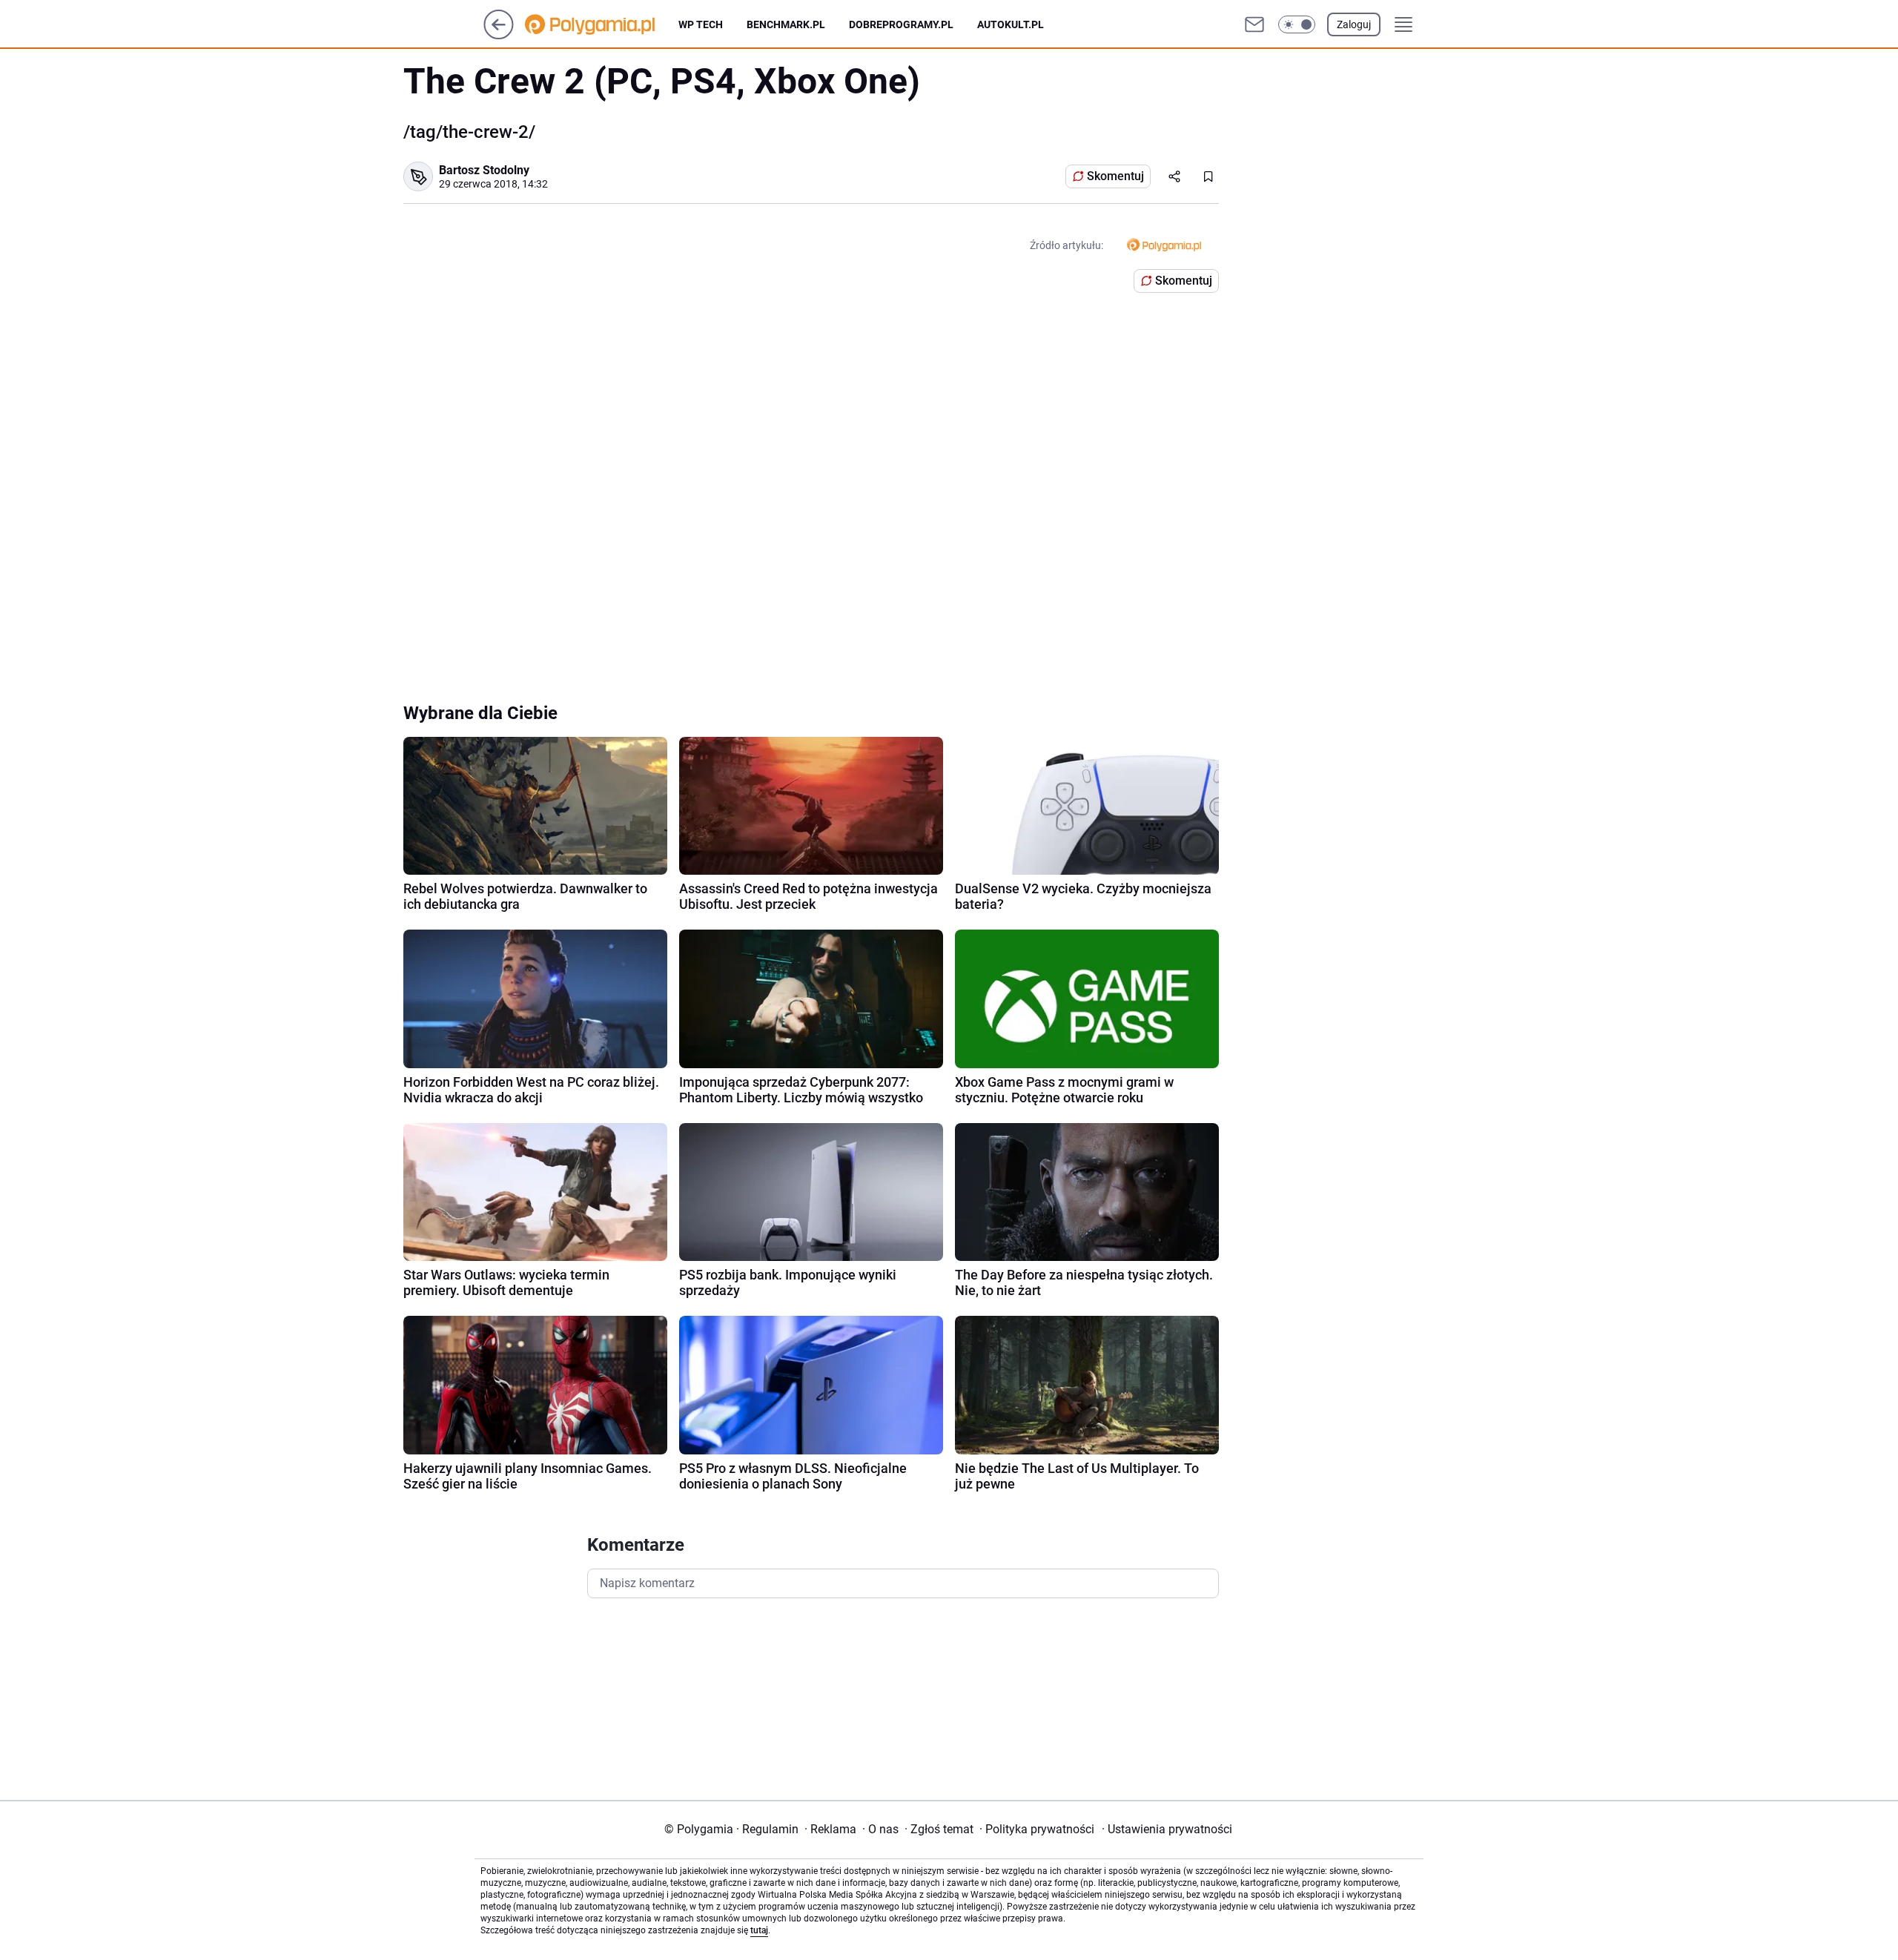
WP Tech (701, 24)
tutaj (759, 1930)
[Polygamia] (602, 24)
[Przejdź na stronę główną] (499, 35)
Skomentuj (1115, 176)
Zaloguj (1354, 24)
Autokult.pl (1011, 24)
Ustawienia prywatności (1167, 1829)
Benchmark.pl (786, 24)
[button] (1297, 24)
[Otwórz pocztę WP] (1254, 24)
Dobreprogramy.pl (901, 24)
